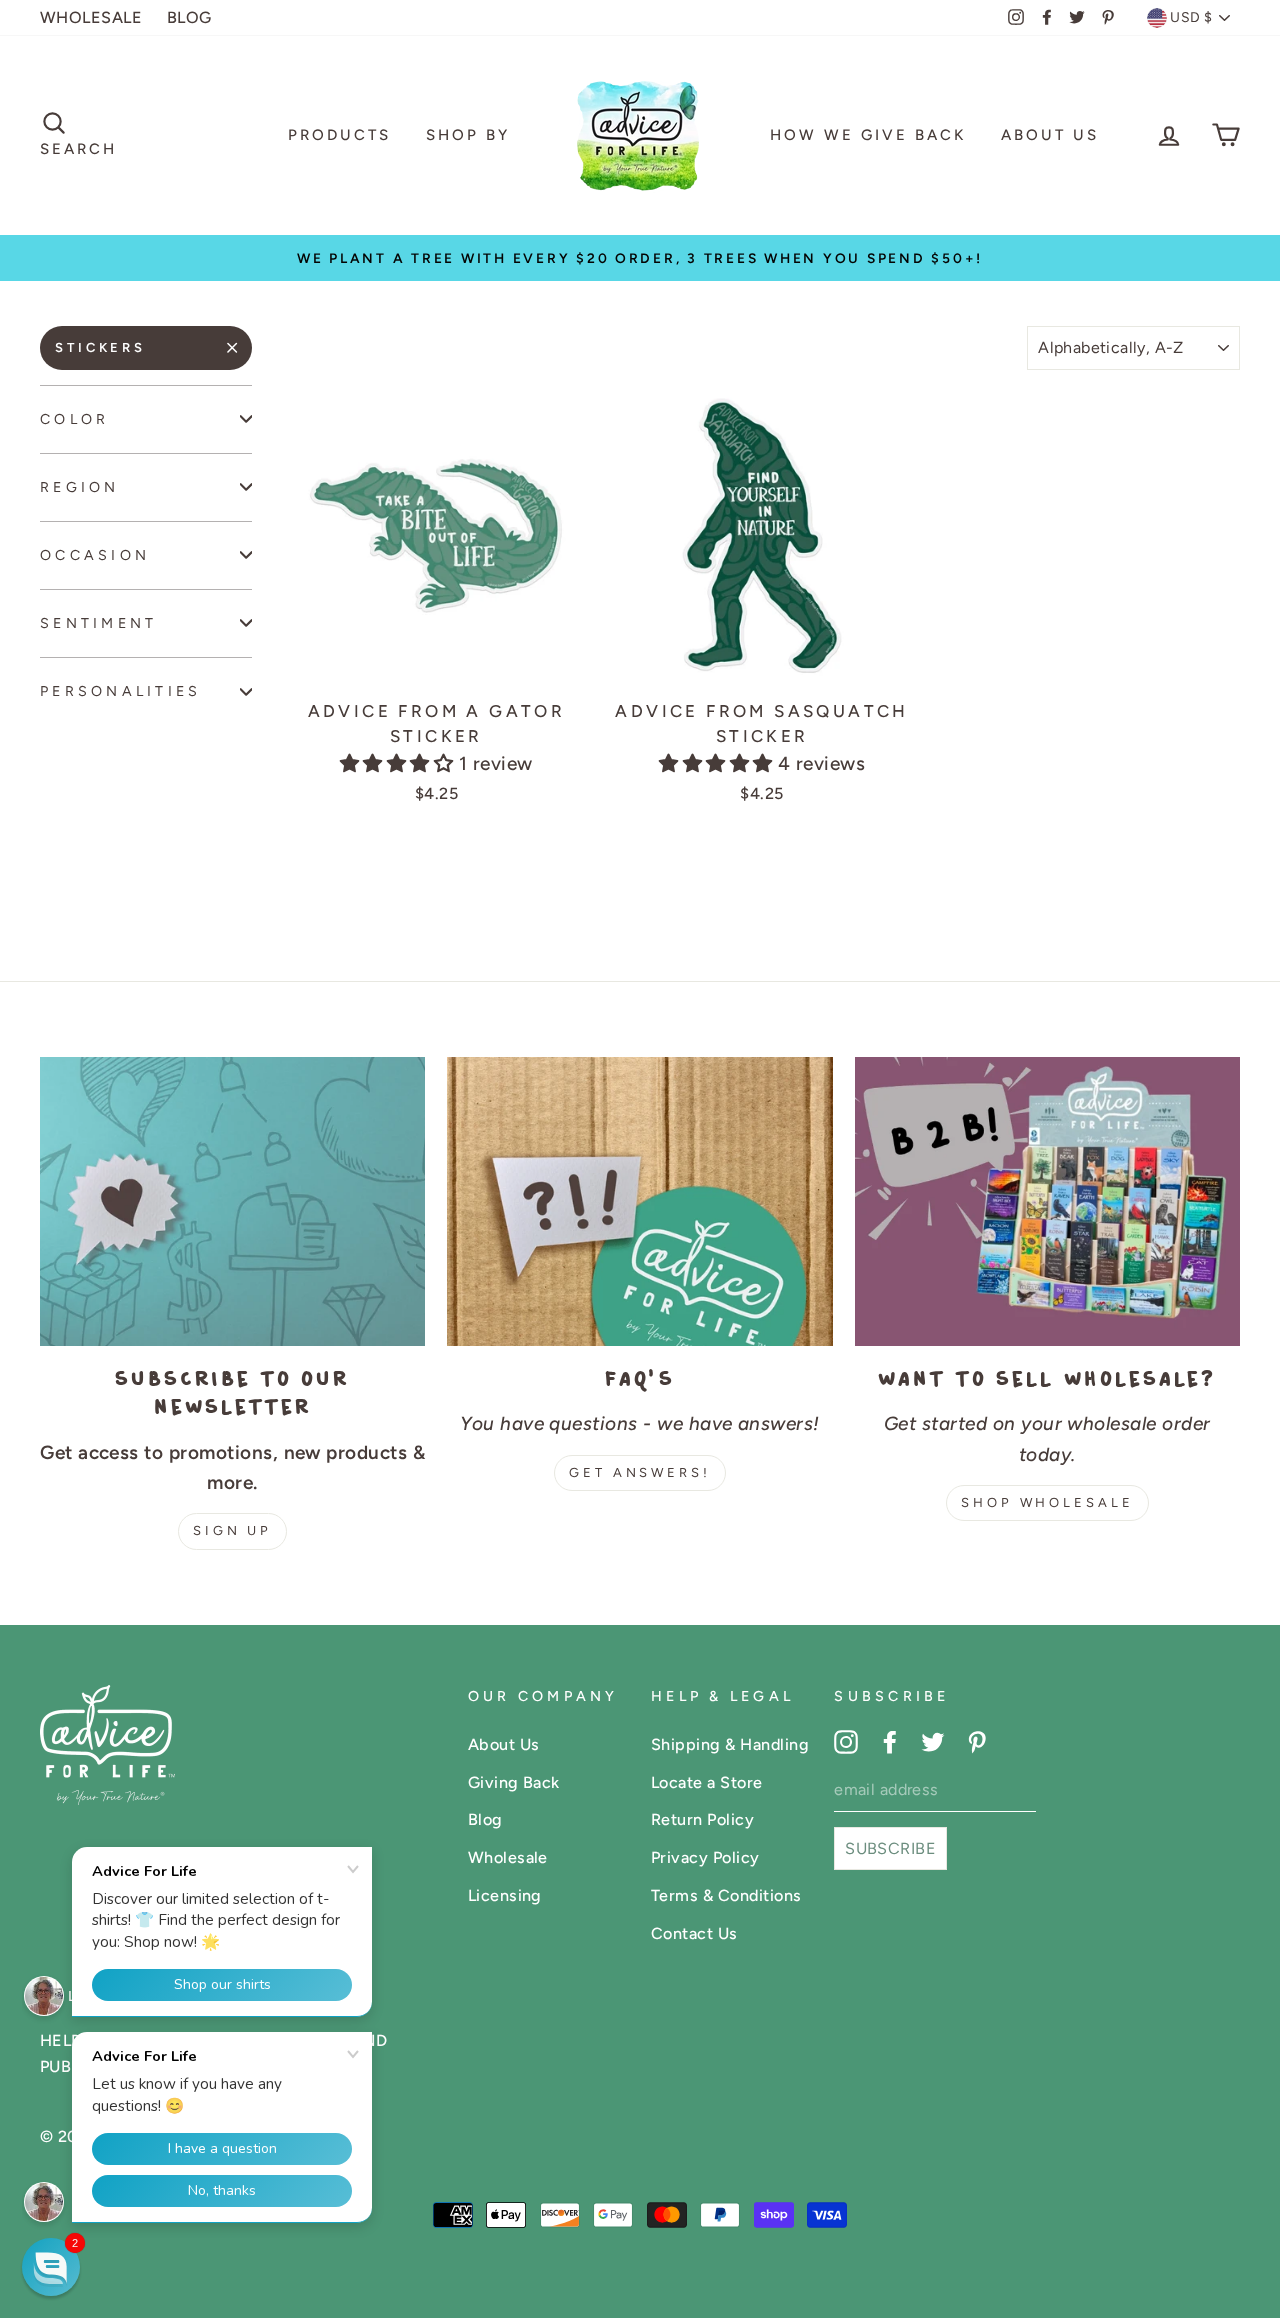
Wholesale (508, 1857)
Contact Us (694, 1933)
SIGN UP (232, 1530)
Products (339, 135)
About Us (1050, 135)
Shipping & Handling (730, 1744)
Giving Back (514, 1782)
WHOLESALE (91, 17)
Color (74, 419)
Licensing (505, 1895)
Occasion (95, 555)
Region (80, 487)
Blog (485, 1819)
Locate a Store (707, 1782)
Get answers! (640, 1472)
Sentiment (98, 623)
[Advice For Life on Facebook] (890, 1741)
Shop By (468, 135)
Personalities (121, 691)
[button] (399, 763)
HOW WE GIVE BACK (868, 135)
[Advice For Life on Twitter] (933, 1741)
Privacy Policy (705, 1857)
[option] (640, 258)
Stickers (100, 347)
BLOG (189, 17)
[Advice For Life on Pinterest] (977, 1741)
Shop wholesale (1047, 1502)
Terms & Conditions (726, 1895)
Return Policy (702, 1819)
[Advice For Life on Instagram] (846, 1741)
